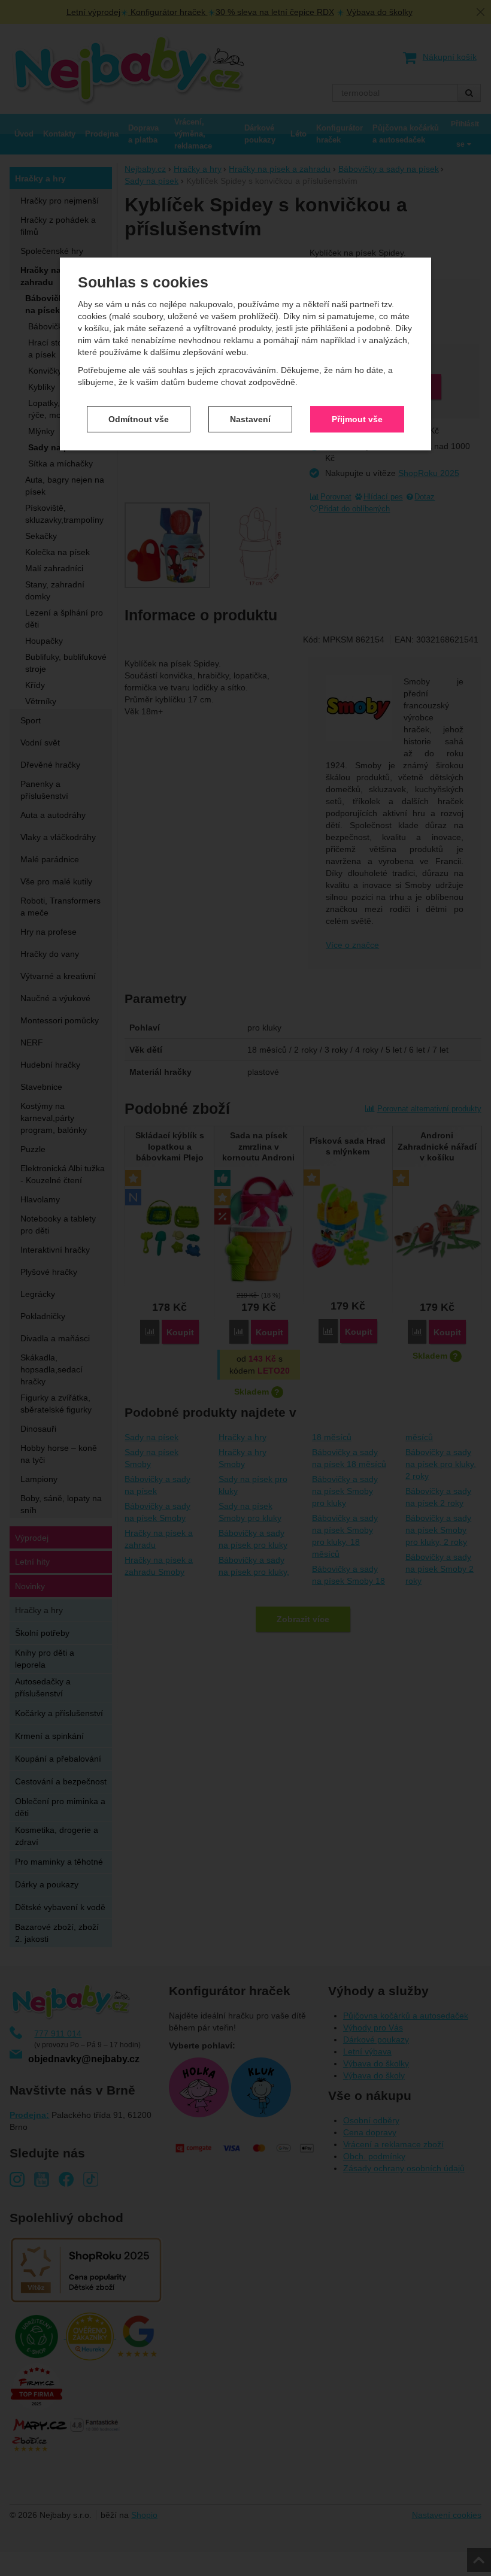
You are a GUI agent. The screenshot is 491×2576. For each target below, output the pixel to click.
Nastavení (250, 419)
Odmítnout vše (139, 419)
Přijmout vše (357, 419)
